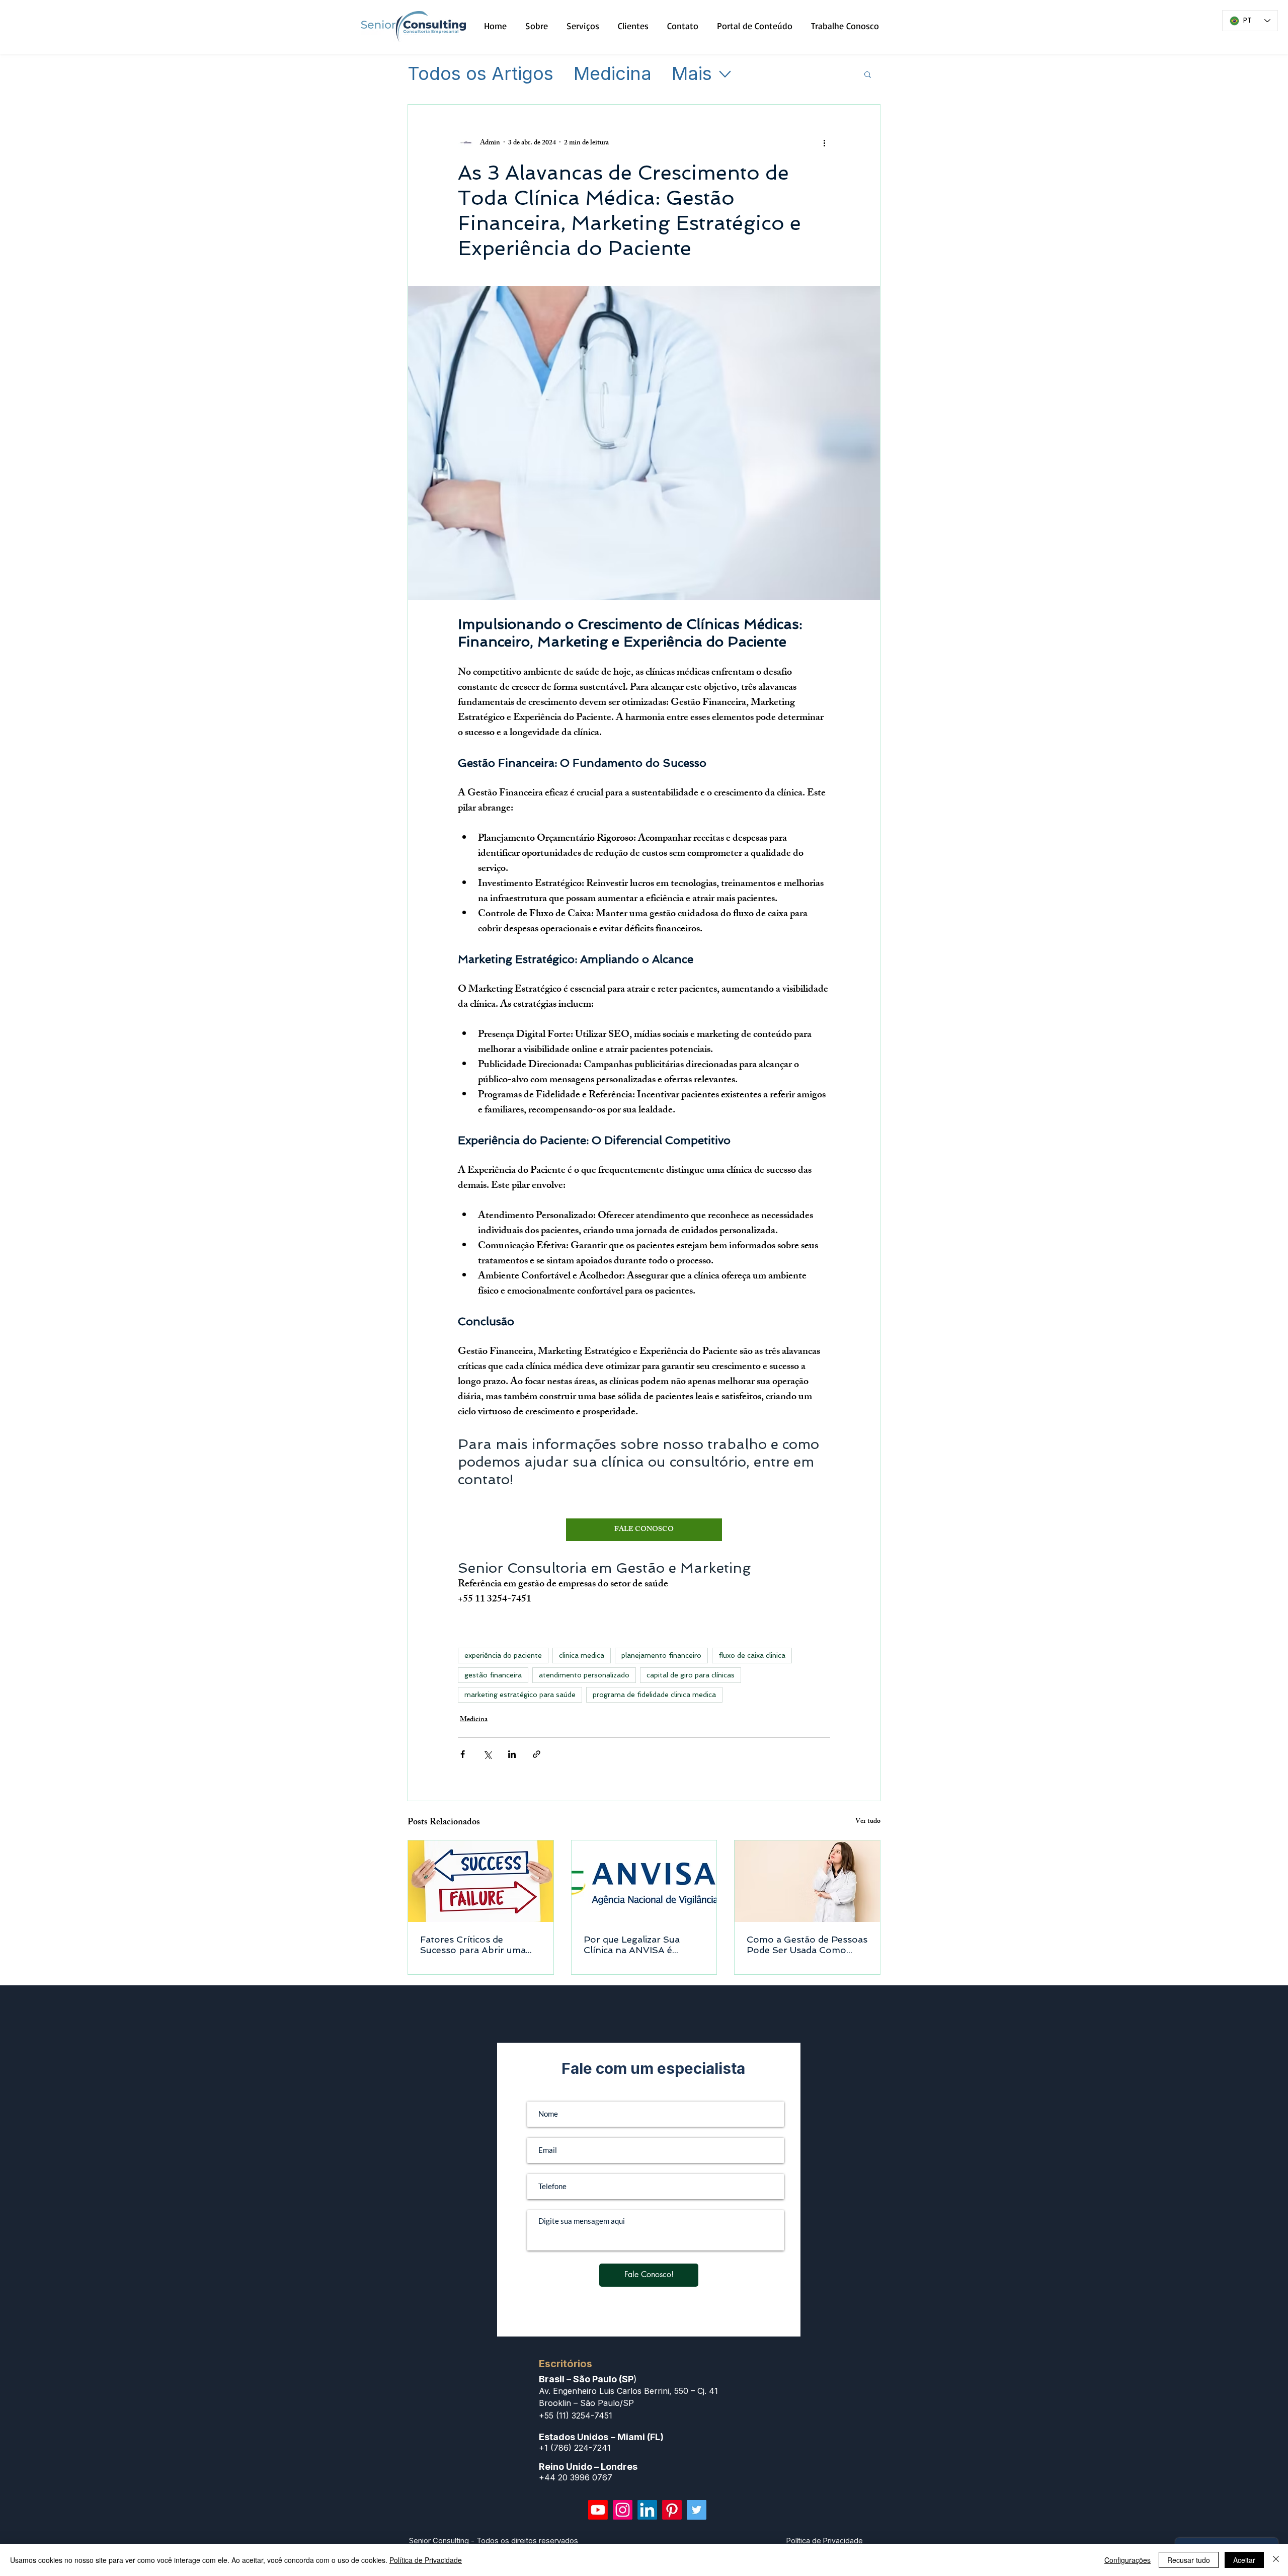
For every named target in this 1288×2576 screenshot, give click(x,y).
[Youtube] (598, 2510)
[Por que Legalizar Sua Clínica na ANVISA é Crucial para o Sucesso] (644, 1881)
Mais (692, 74)
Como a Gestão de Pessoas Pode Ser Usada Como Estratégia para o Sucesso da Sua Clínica (807, 1945)
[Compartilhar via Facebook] (463, 1754)
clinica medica (582, 1655)
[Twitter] (697, 2510)
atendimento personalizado (584, 1675)
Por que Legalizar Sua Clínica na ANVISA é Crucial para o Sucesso (634, 1945)
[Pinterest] (672, 2510)
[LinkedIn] (647, 2510)
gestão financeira (493, 1675)
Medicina (613, 74)
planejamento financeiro (661, 1655)
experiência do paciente (503, 1655)
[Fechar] (1276, 2560)
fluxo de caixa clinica (752, 1655)
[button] (868, 74)
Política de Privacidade (426, 2560)
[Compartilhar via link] (537, 1754)
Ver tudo (868, 1822)
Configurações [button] (1128, 2560)
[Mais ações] (824, 143)
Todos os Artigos (480, 74)
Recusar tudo (1189, 2560)
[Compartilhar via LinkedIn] (512, 1754)
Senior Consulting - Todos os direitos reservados (494, 2541)
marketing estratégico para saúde (520, 1695)
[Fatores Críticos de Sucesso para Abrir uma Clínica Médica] (481, 1881)
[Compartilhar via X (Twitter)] (487, 1754)
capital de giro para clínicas (691, 1675)
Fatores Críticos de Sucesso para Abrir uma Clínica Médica (473, 1945)
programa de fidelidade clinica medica (654, 1695)
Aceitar (1244, 2560)
